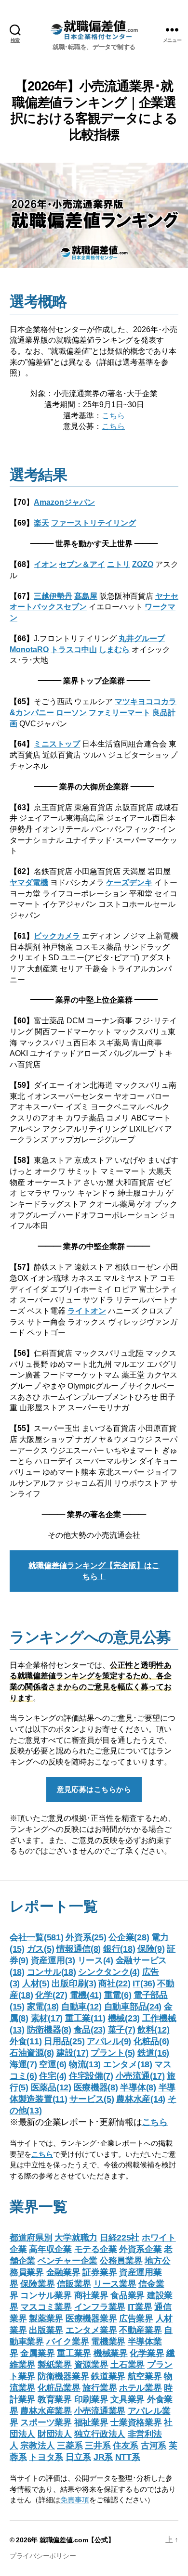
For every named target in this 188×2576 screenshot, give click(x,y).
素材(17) (47, 2018)
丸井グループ (142, 638)
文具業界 (128, 2399)
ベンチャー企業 (67, 2261)
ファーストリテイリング (94, 523)
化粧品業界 (59, 2388)
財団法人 (55, 2434)
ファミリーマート (120, 712)
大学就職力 (76, 2238)
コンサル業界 (46, 2295)
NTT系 (128, 2457)
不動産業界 (141, 2330)
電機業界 (108, 2342)
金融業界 (63, 2272)
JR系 (103, 2457)
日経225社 (120, 2238)
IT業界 (140, 2307)
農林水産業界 (46, 2411)
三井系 (98, 2446)
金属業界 (37, 2353)
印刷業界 (91, 2399)
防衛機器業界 (63, 2376)
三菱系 (70, 2446)
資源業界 (91, 2365)
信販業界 (74, 2284)
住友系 (126, 2446)
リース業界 (115, 2284)
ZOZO (143, 564)
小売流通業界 (100, 2411)
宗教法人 (37, 2446)
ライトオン (87, 1311)
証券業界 (100, 2272)
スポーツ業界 (46, 2422)
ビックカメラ (57, 936)
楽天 (41, 523)
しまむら (114, 649)
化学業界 (147, 2353)
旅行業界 (100, 2388)
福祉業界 (91, 2422)
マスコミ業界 (46, 2307)
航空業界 (145, 2376)
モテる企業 (96, 2249)
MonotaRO (29, 649)
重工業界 (74, 2353)
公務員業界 (121, 2261)
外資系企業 (141, 2249)
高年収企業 (50, 2249)
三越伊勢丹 (53, 596)
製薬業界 (46, 2318)
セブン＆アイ (82, 564)
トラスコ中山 (74, 649)
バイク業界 (68, 2342)
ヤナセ (167, 596)
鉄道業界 (108, 2376)
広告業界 (136, 2318)
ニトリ (119, 564)
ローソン (71, 712)
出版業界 (46, 2330)
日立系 (78, 2457)
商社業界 (91, 2295)
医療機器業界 (91, 2318)
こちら (113, 415)
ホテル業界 (141, 2388)
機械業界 (111, 2353)
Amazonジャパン (64, 502)
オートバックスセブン (48, 606)
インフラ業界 (100, 2307)
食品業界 (128, 2295)
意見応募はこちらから (94, 1789)
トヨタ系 (46, 2457)
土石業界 (128, 2365)
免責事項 (75, 2500)
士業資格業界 (136, 2422)
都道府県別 (31, 2238)
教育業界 (55, 2399)
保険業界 (37, 2284)
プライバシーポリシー (43, 2556)
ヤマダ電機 (29, 882)
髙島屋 (86, 596)
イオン (45, 564)
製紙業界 (55, 2365)
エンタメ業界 (91, 2330)
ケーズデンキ (129, 882)
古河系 (154, 2446)
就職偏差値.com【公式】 (77, 2540)
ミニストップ (57, 744)
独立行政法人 (100, 2434)
